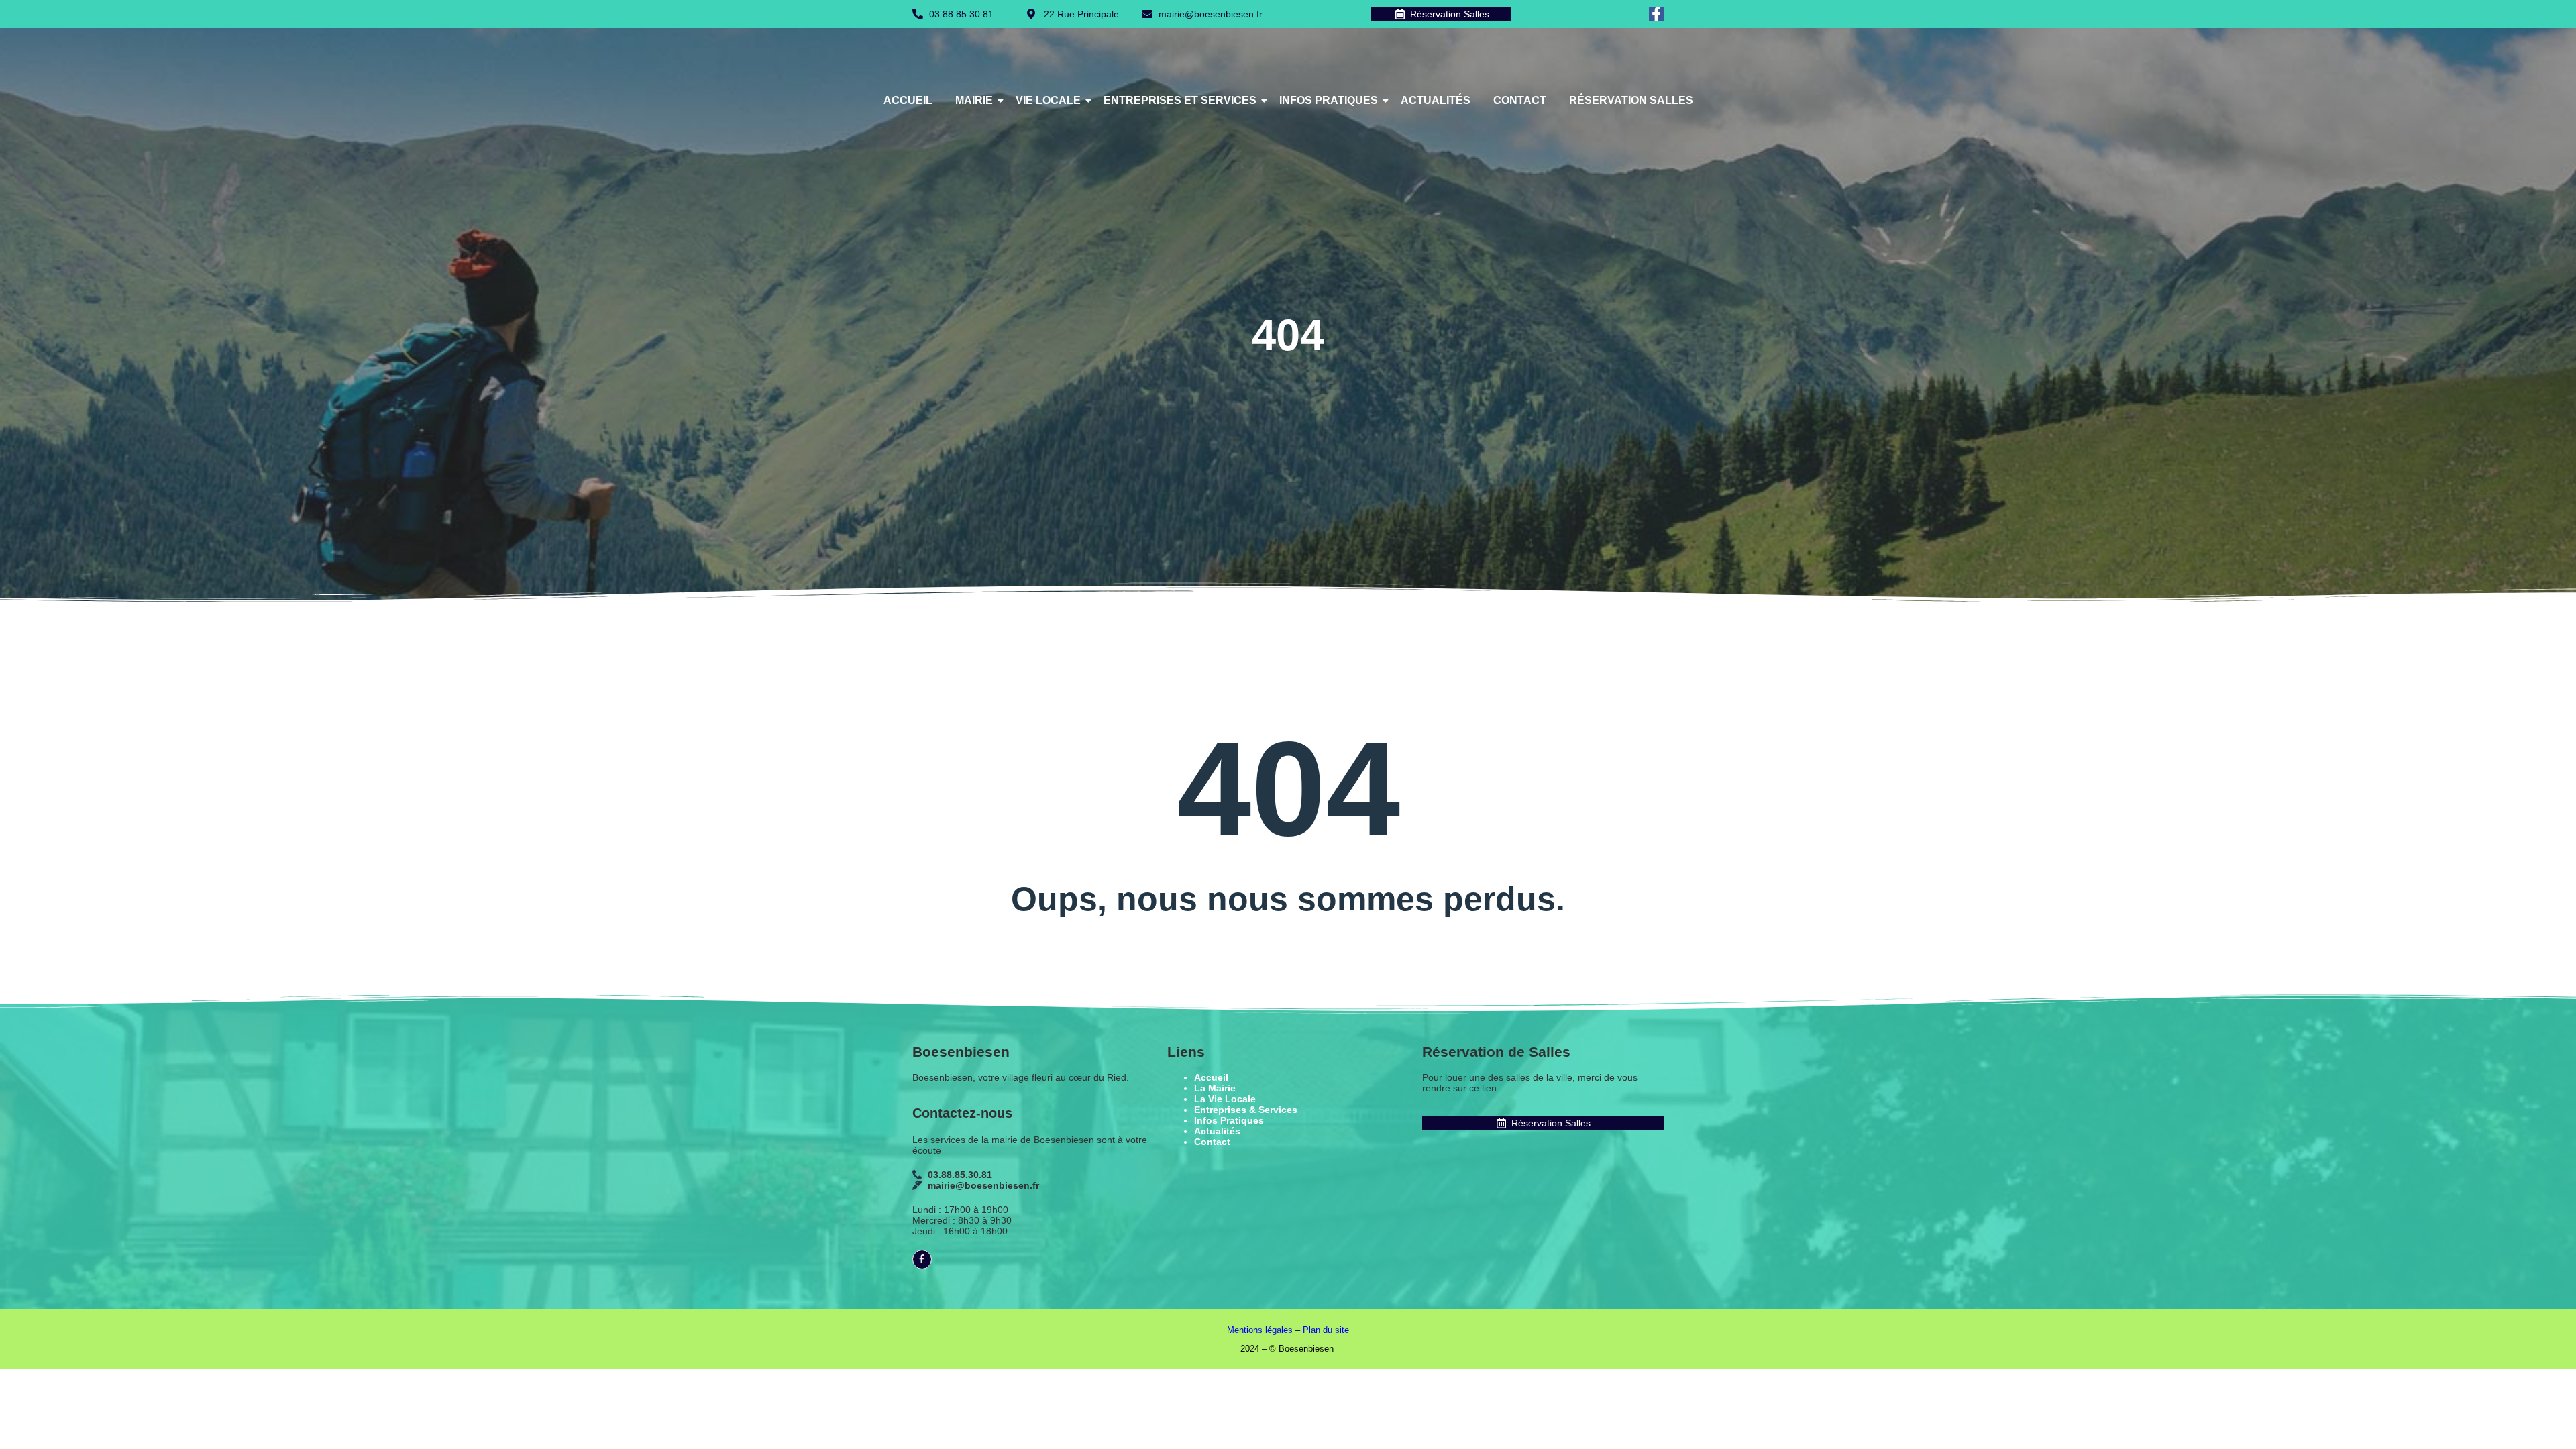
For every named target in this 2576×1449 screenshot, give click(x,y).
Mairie (974, 100)
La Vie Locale (1225, 1099)
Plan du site (1326, 1330)
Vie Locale (1048, 100)
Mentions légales (1260, 1330)
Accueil (908, 100)
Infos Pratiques (1329, 100)
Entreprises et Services (1180, 100)
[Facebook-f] (1656, 14)
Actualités (1436, 100)
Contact (1520, 100)
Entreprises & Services (1246, 1110)
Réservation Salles (1631, 100)
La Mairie (1215, 1088)
